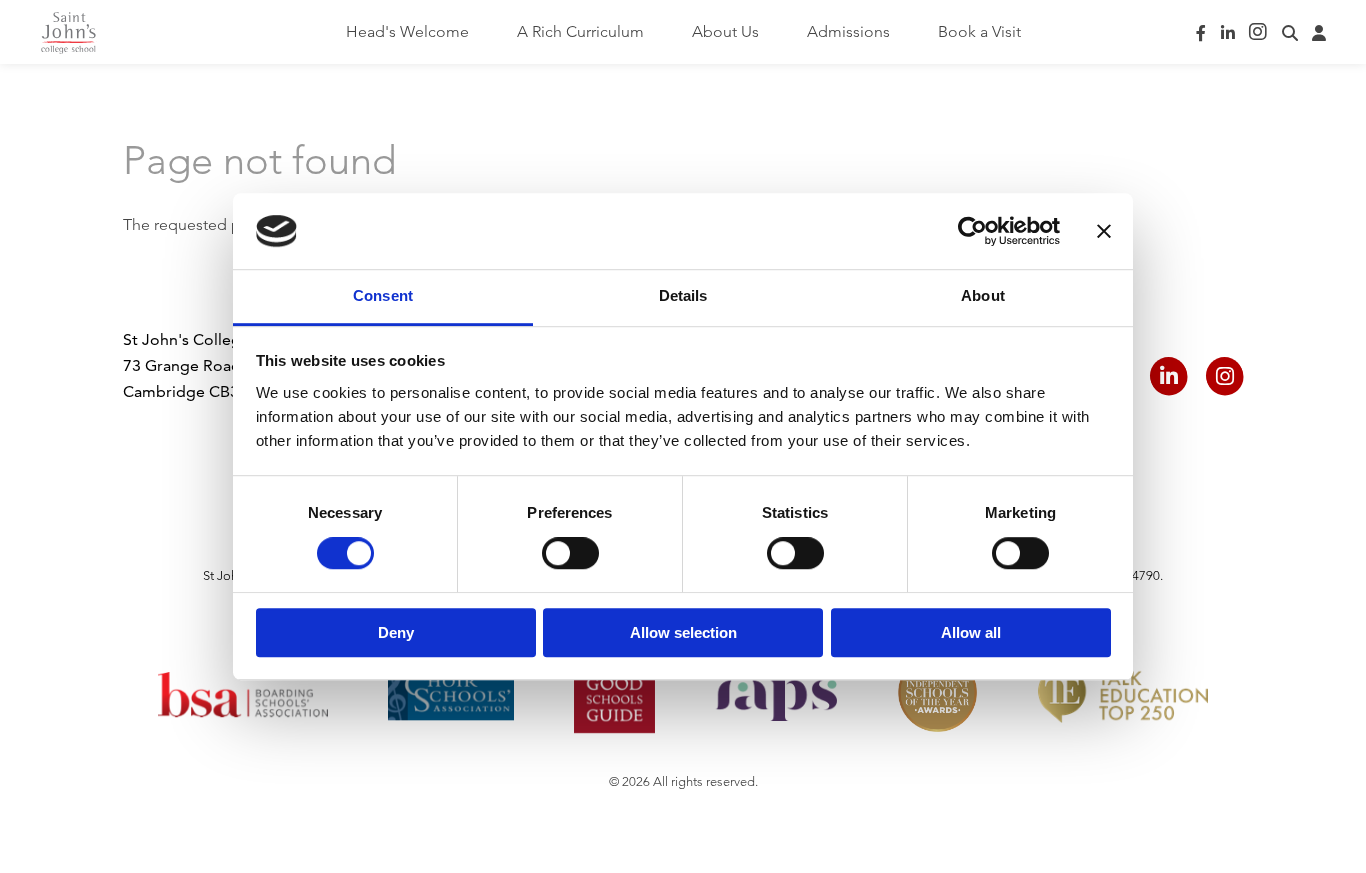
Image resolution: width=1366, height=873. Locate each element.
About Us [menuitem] (725, 31)
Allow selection (683, 632)
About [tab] (983, 296)
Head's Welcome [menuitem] (407, 31)
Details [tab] (683, 296)
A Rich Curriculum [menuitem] (580, 31)
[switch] (570, 553)
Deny (396, 632)
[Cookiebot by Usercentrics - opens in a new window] (972, 231)
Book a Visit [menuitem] (979, 31)
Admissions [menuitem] (848, 31)
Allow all (971, 632)
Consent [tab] (383, 296)
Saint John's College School (68, 33)
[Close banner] (1104, 231)
